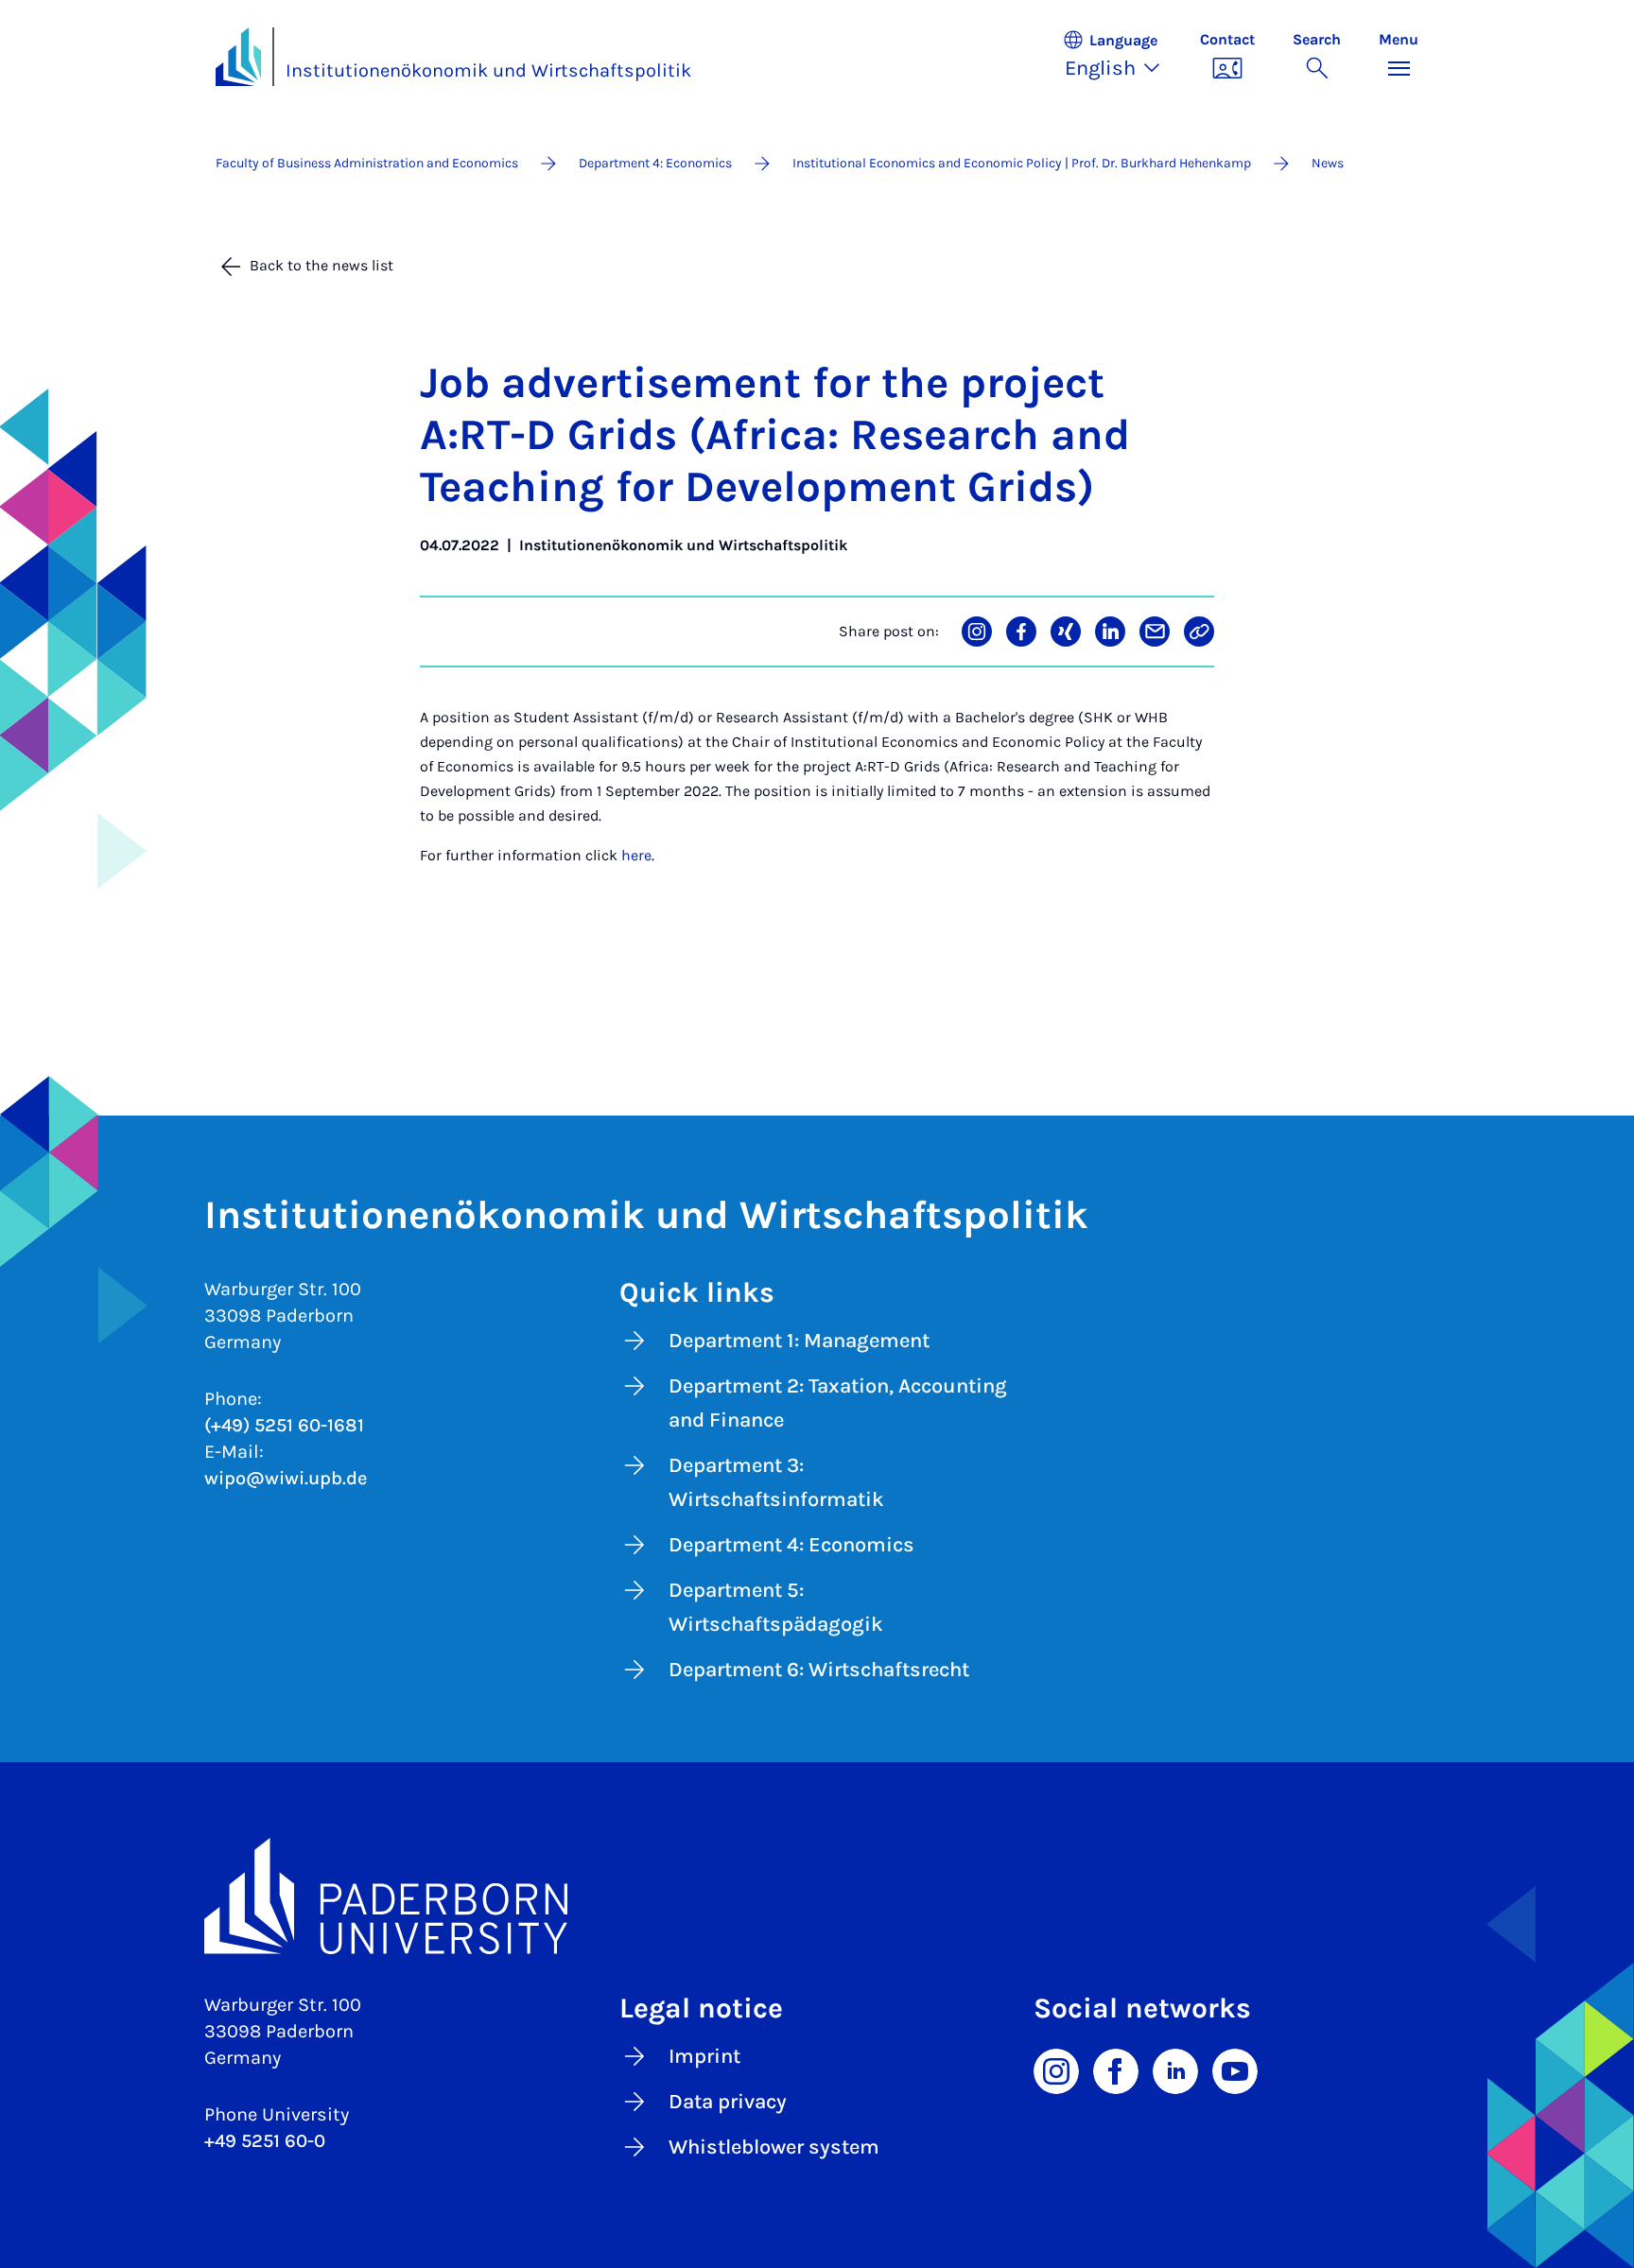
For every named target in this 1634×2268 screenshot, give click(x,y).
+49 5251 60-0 (265, 2141)
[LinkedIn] (1175, 2070)
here (636, 855)
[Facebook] (1116, 2070)
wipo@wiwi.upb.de (286, 1478)
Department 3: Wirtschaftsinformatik (776, 1482)
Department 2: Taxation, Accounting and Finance (838, 1403)
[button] (1121, 57)
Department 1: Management (799, 1341)
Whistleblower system (774, 2147)
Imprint (704, 2056)
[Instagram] (1056, 2070)
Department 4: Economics (791, 1545)
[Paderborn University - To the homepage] (238, 57)
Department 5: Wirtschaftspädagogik (776, 1607)
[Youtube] (1235, 2070)
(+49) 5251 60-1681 (284, 1425)
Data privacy (728, 2102)
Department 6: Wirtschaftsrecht (819, 1670)
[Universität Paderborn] (817, 1896)
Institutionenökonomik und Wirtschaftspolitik (488, 70)
